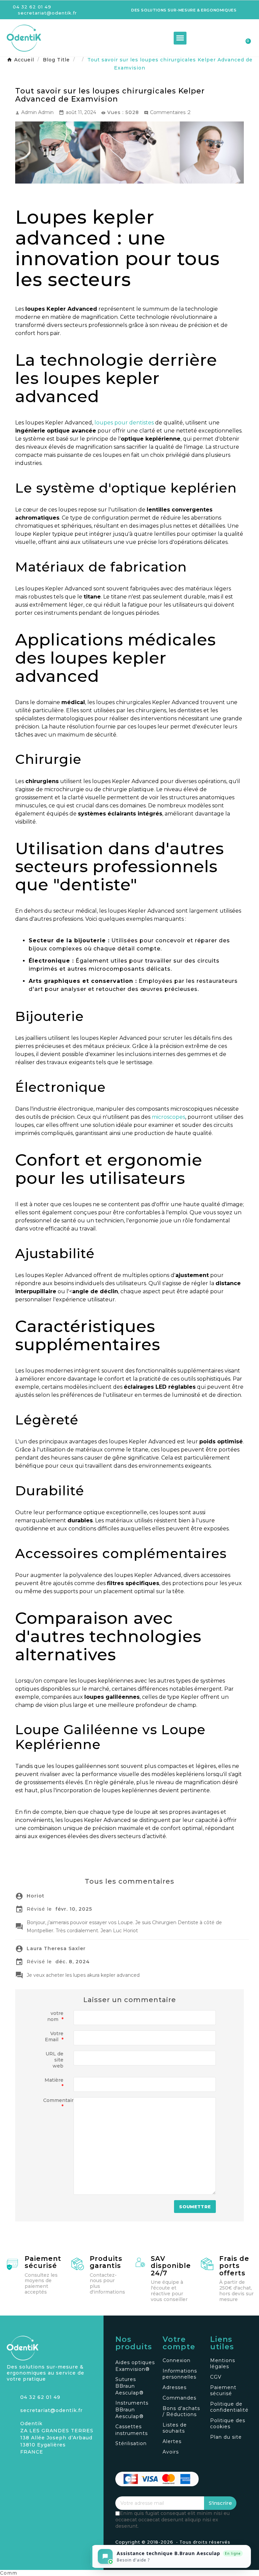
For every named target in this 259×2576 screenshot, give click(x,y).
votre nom (55, 2016)
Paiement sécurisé (43, 2262)
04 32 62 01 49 (40, 2397)
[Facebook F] (24, 2468)
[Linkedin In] (35, 2468)
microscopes (168, 1117)
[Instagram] (12, 2468)
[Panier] (245, 38)
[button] (209, 38)
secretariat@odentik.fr (51, 2410)
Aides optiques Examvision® (135, 2366)
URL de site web (54, 2060)
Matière (54, 2083)
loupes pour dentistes (124, 423)
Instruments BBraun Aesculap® (132, 2410)
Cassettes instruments (132, 2430)
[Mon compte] (221, 39)
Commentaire (56, 2103)
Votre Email (54, 2037)
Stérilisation (131, 2443)
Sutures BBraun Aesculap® (129, 2386)
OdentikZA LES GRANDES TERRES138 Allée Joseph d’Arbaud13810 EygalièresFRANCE (57, 2438)
